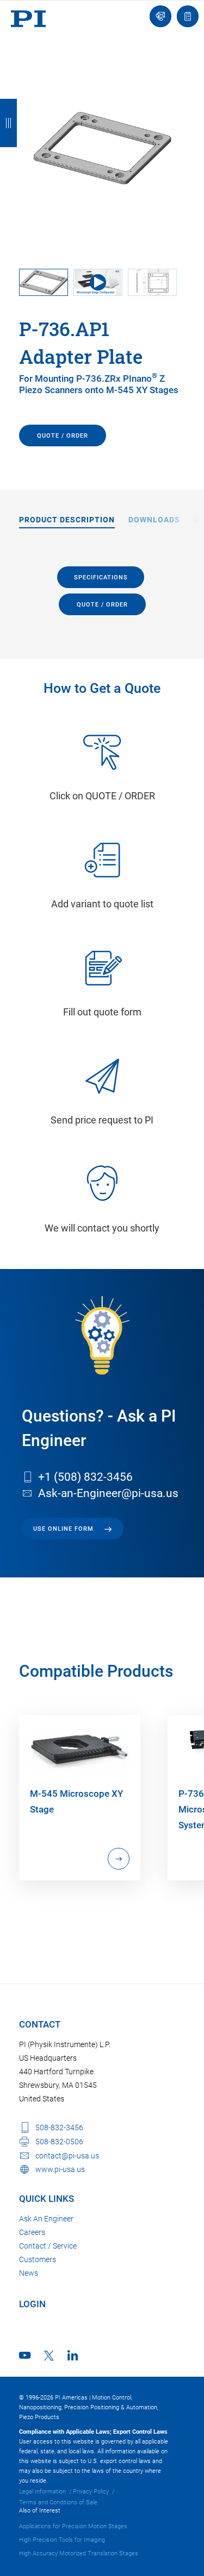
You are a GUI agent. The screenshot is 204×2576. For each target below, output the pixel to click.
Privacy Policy (91, 2492)
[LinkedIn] (73, 2355)
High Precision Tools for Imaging (62, 2540)
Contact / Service (48, 2246)
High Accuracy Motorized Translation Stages (79, 2553)
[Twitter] (49, 2356)
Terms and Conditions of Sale (58, 2502)
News (29, 2273)
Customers (38, 2259)
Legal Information (42, 2492)
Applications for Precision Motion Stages (73, 2526)
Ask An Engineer (46, 2219)
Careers (32, 2232)
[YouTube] (25, 2355)
